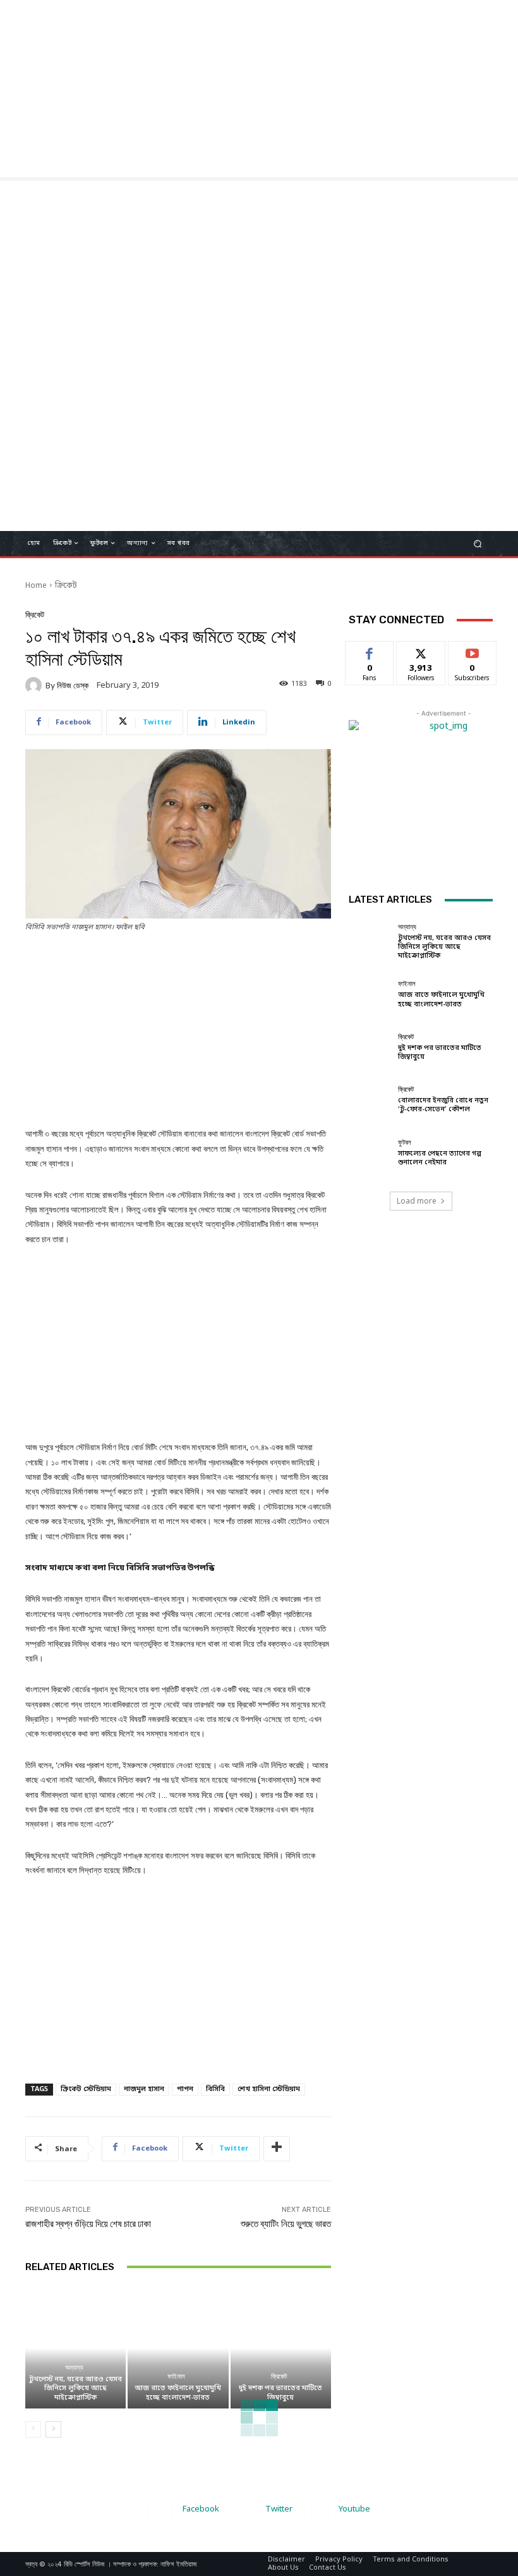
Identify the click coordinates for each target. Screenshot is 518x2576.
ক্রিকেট (66, 586)
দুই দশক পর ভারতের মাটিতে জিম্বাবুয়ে (280, 2393)
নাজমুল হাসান (144, 2089)
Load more (417, 1201)
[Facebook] (160, 2510)
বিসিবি (215, 2089)
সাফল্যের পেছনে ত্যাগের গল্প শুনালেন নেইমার (440, 1158)
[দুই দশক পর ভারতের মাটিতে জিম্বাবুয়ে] (281, 2348)
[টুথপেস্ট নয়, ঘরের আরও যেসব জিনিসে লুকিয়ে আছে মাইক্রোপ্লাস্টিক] (75, 2348)
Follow (421, 650)
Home (36, 586)
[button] (478, 543)
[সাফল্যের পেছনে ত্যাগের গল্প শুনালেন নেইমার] (370, 1153)
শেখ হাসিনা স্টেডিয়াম (269, 2089)
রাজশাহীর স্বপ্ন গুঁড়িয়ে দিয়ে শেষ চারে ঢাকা (88, 2224)
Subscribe (472, 650)
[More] (277, 2149)
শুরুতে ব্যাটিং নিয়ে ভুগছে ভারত (286, 2224)
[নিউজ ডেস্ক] (35, 685)
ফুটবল (405, 1143)
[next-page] (53, 2429)
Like (370, 650)
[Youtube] (316, 2510)
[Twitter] (243, 2510)
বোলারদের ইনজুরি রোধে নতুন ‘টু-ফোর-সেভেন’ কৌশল (443, 1105)
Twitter (279, 2509)
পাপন (185, 2089)
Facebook (201, 2509)
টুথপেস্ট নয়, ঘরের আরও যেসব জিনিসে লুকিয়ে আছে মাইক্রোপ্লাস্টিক (75, 2388)
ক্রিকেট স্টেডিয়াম (86, 2089)
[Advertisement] (259, 89)
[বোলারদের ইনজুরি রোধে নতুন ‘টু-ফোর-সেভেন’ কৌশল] (370, 1100)
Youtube (354, 2509)
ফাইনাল (176, 2377)
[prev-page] (33, 2429)
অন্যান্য (74, 2368)
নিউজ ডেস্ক (73, 686)
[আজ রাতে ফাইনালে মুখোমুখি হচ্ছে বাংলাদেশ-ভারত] (178, 2348)
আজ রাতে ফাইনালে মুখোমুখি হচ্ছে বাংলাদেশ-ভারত (178, 2393)
